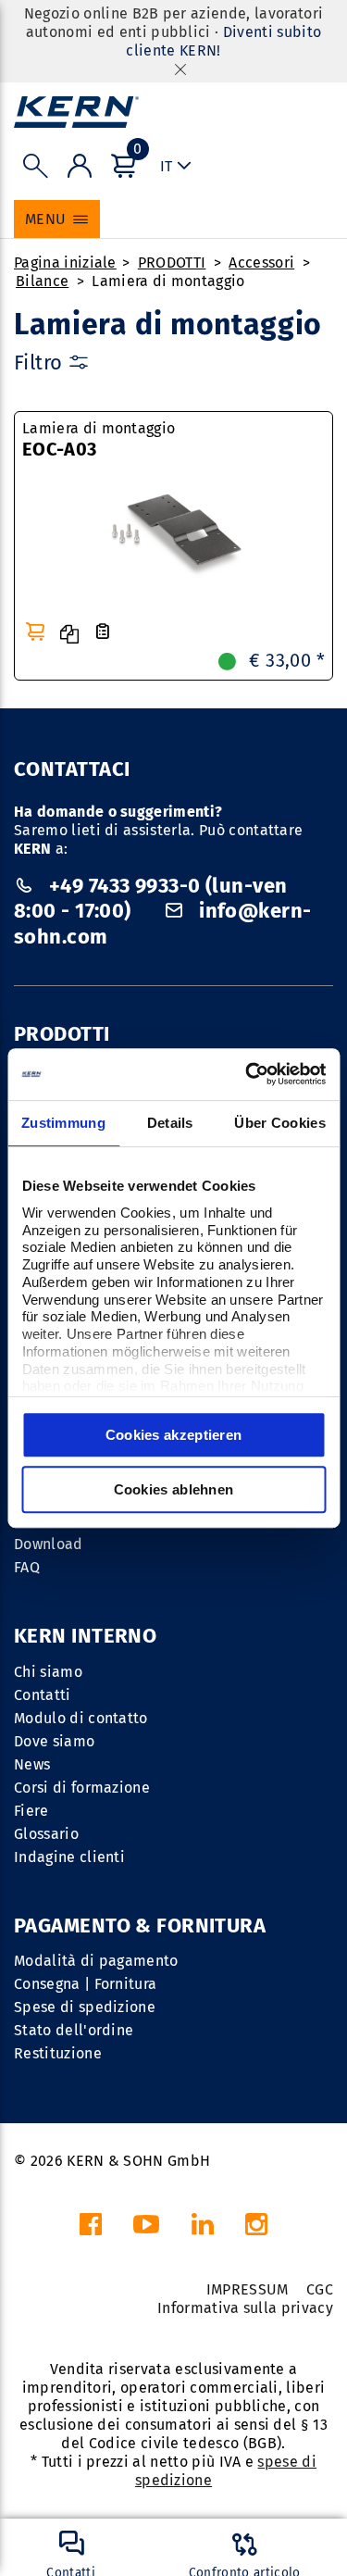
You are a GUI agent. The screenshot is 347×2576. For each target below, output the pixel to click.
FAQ (27, 1567)
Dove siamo (54, 1741)
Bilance (42, 281)
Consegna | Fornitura (85, 1984)
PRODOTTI (172, 263)
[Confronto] (69, 634)
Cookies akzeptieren (174, 1435)
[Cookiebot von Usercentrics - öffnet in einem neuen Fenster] (247, 1074)
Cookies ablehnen (174, 1489)
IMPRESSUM (248, 2289)
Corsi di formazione (82, 1788)
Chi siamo (48, 1672)
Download (49, 1544)
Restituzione (58, 2053)
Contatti (43, 1695)
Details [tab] (170, 1123)
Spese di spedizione (85, 2007)
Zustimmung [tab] (63, 1123)
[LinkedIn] (203, 2229)
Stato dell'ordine (74, 2030)
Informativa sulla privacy (245, 2308)
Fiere (31, 1811)
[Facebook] (91, 2229)
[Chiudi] (180, 69)
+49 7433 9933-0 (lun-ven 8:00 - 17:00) (150, 899)
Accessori (261, 263)
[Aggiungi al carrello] (35, 631)
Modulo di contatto (81, 1718)
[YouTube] (146, 2229)
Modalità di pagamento (96, 1961)
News (32, 1764)
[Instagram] (256, 2229)
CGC (320, 2289)
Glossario (46, 1834)
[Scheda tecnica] (103, 632)
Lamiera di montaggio (168, 281)
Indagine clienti (69, 1857)
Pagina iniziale (65, 263)
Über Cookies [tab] (280, 1123)
